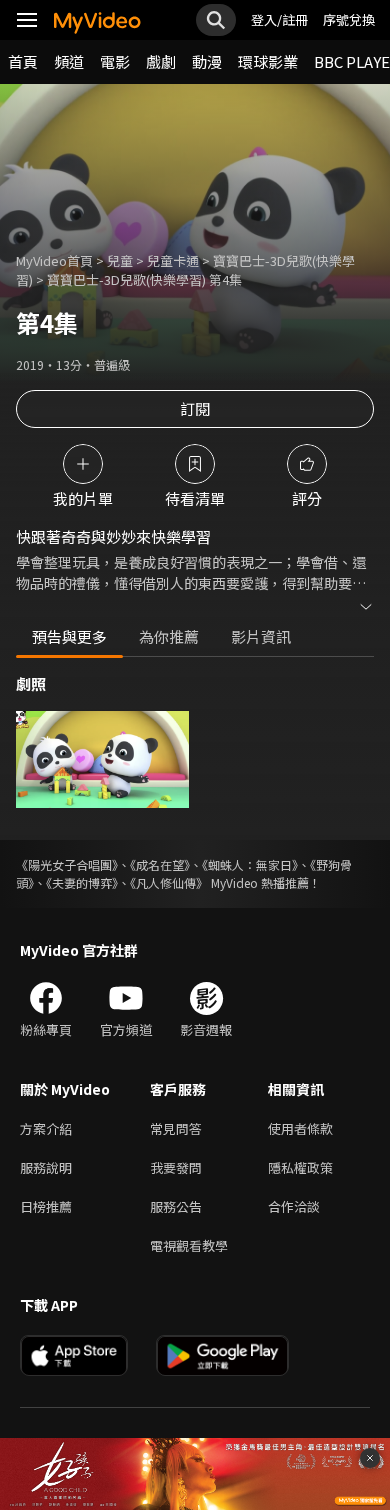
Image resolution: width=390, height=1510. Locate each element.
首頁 (23, 61)
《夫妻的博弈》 (82, 882)
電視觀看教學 (189, 1245)
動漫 (207, 61)
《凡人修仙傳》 (169, 882)
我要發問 (176, 1167)
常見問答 (176, 1128)
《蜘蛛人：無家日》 (250, 864)
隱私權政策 (300, 1167)
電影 (115, 61)
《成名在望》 (160, 864)
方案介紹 (46, 1128)
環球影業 (268, 61)
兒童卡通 (173, 260)
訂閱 (195, 408)
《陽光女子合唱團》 (67, 864)
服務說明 (46, 1167)
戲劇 (161, 61)
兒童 (120, 260)
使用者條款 (300, 1128)
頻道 (69, 61)
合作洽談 (294, 1206)
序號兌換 (349, 19)
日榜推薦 (46, 1206)
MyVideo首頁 (54, 260)
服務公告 (176, 1206)
